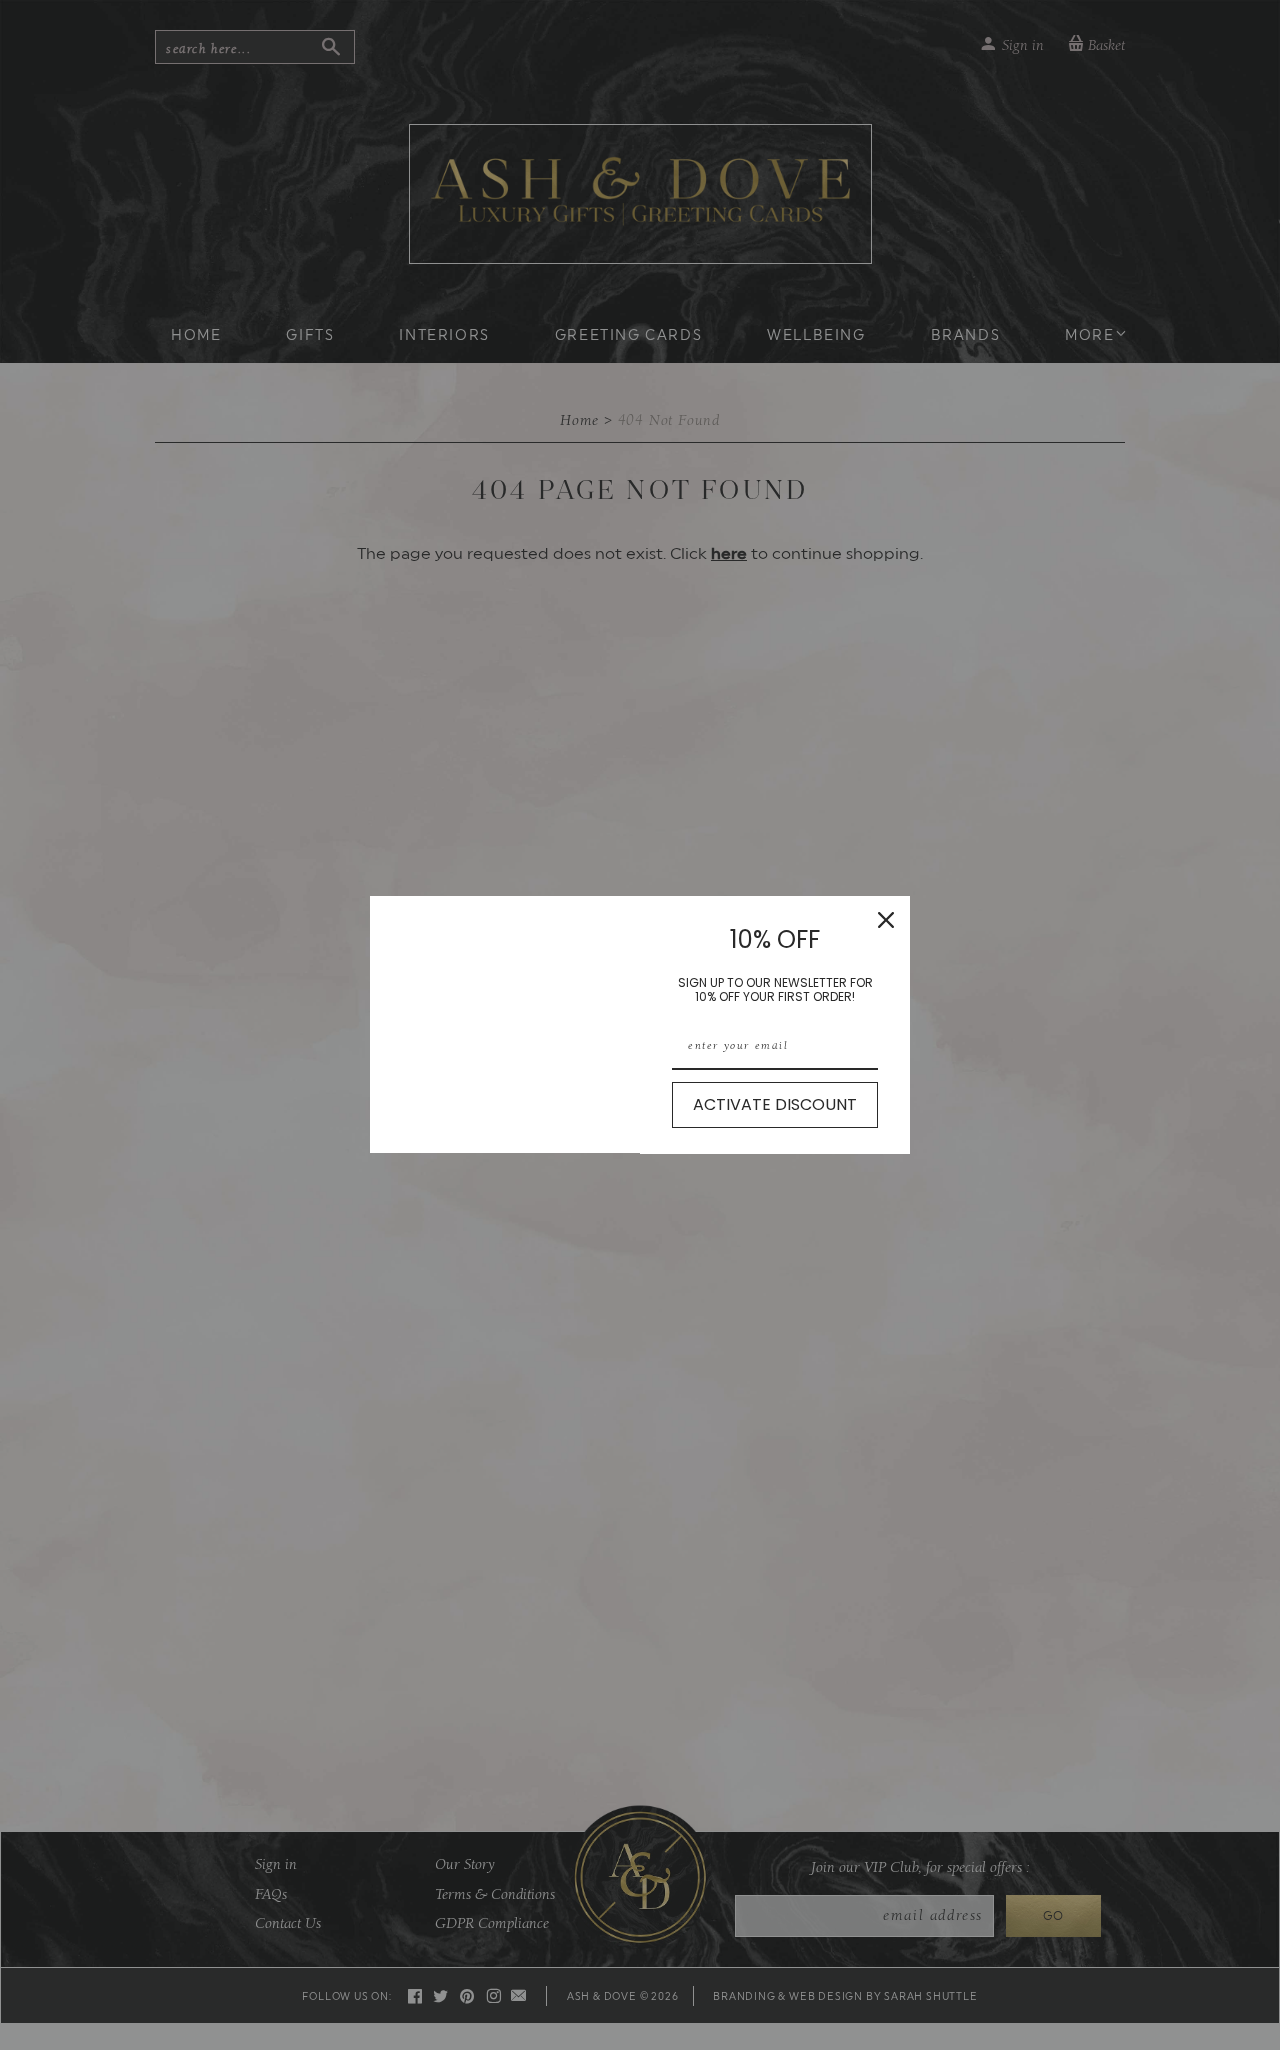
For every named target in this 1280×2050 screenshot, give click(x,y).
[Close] (886, 920)
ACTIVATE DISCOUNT (775, 1104)
